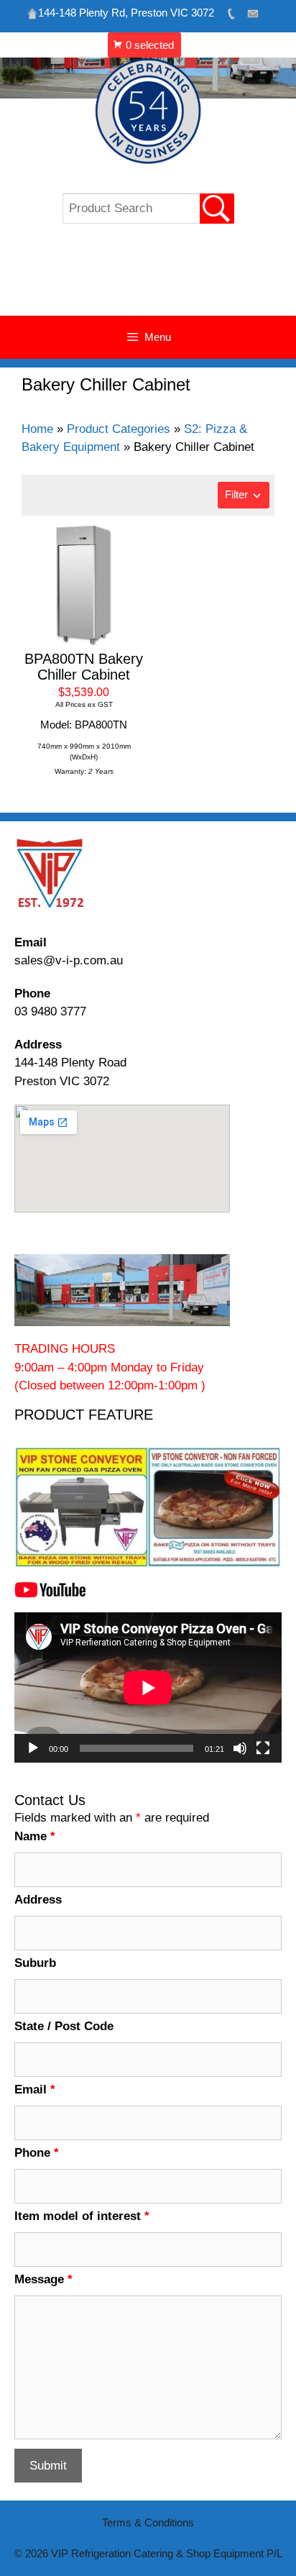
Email (35, 2089)
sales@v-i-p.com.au (69, 960)
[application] (148, 1687)
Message (43, 2279)
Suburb (35, 1963)
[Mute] (240, 1748)
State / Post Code (64, 2026)
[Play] (33, 1748)
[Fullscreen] (263, 1748)
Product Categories (119, 429)
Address (38, 1900)
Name (35, 1836)
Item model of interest (82, 2216)
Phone (37, 2153)
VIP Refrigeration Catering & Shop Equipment (148, 277)
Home (37, 429)
